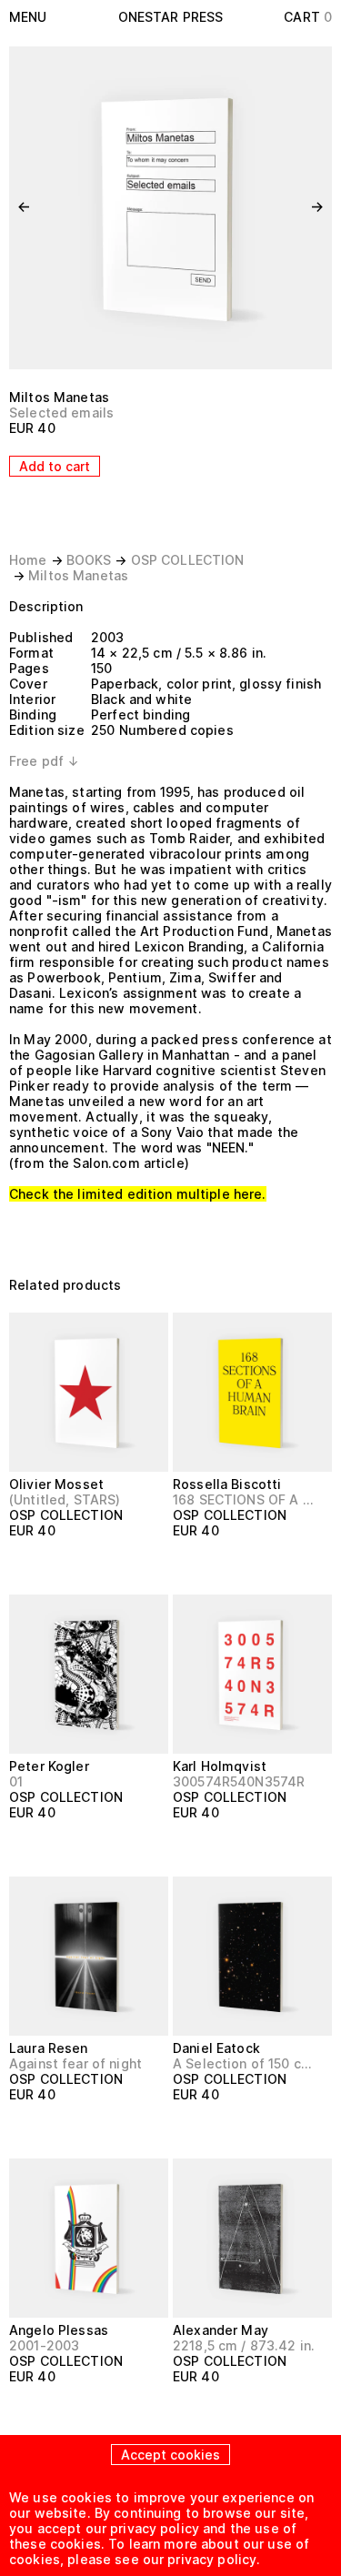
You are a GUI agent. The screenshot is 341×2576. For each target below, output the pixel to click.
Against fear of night (75, 2063)
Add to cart (55, 466)
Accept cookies (170, 2455)
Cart (308, 17)
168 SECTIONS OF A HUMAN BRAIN (245, 1499)
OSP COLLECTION (188, 560)
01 (16, 1781)
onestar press (171, 17)
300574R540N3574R (239, 1781)
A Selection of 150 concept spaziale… (245, 2063)
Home (28, 560)
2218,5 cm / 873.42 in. (244, 2345)
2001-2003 (44, 2345)
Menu (28, 17)
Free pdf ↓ (44, 761)
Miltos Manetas (59, 397)
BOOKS (89, 560)
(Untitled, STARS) (65, 1499)
